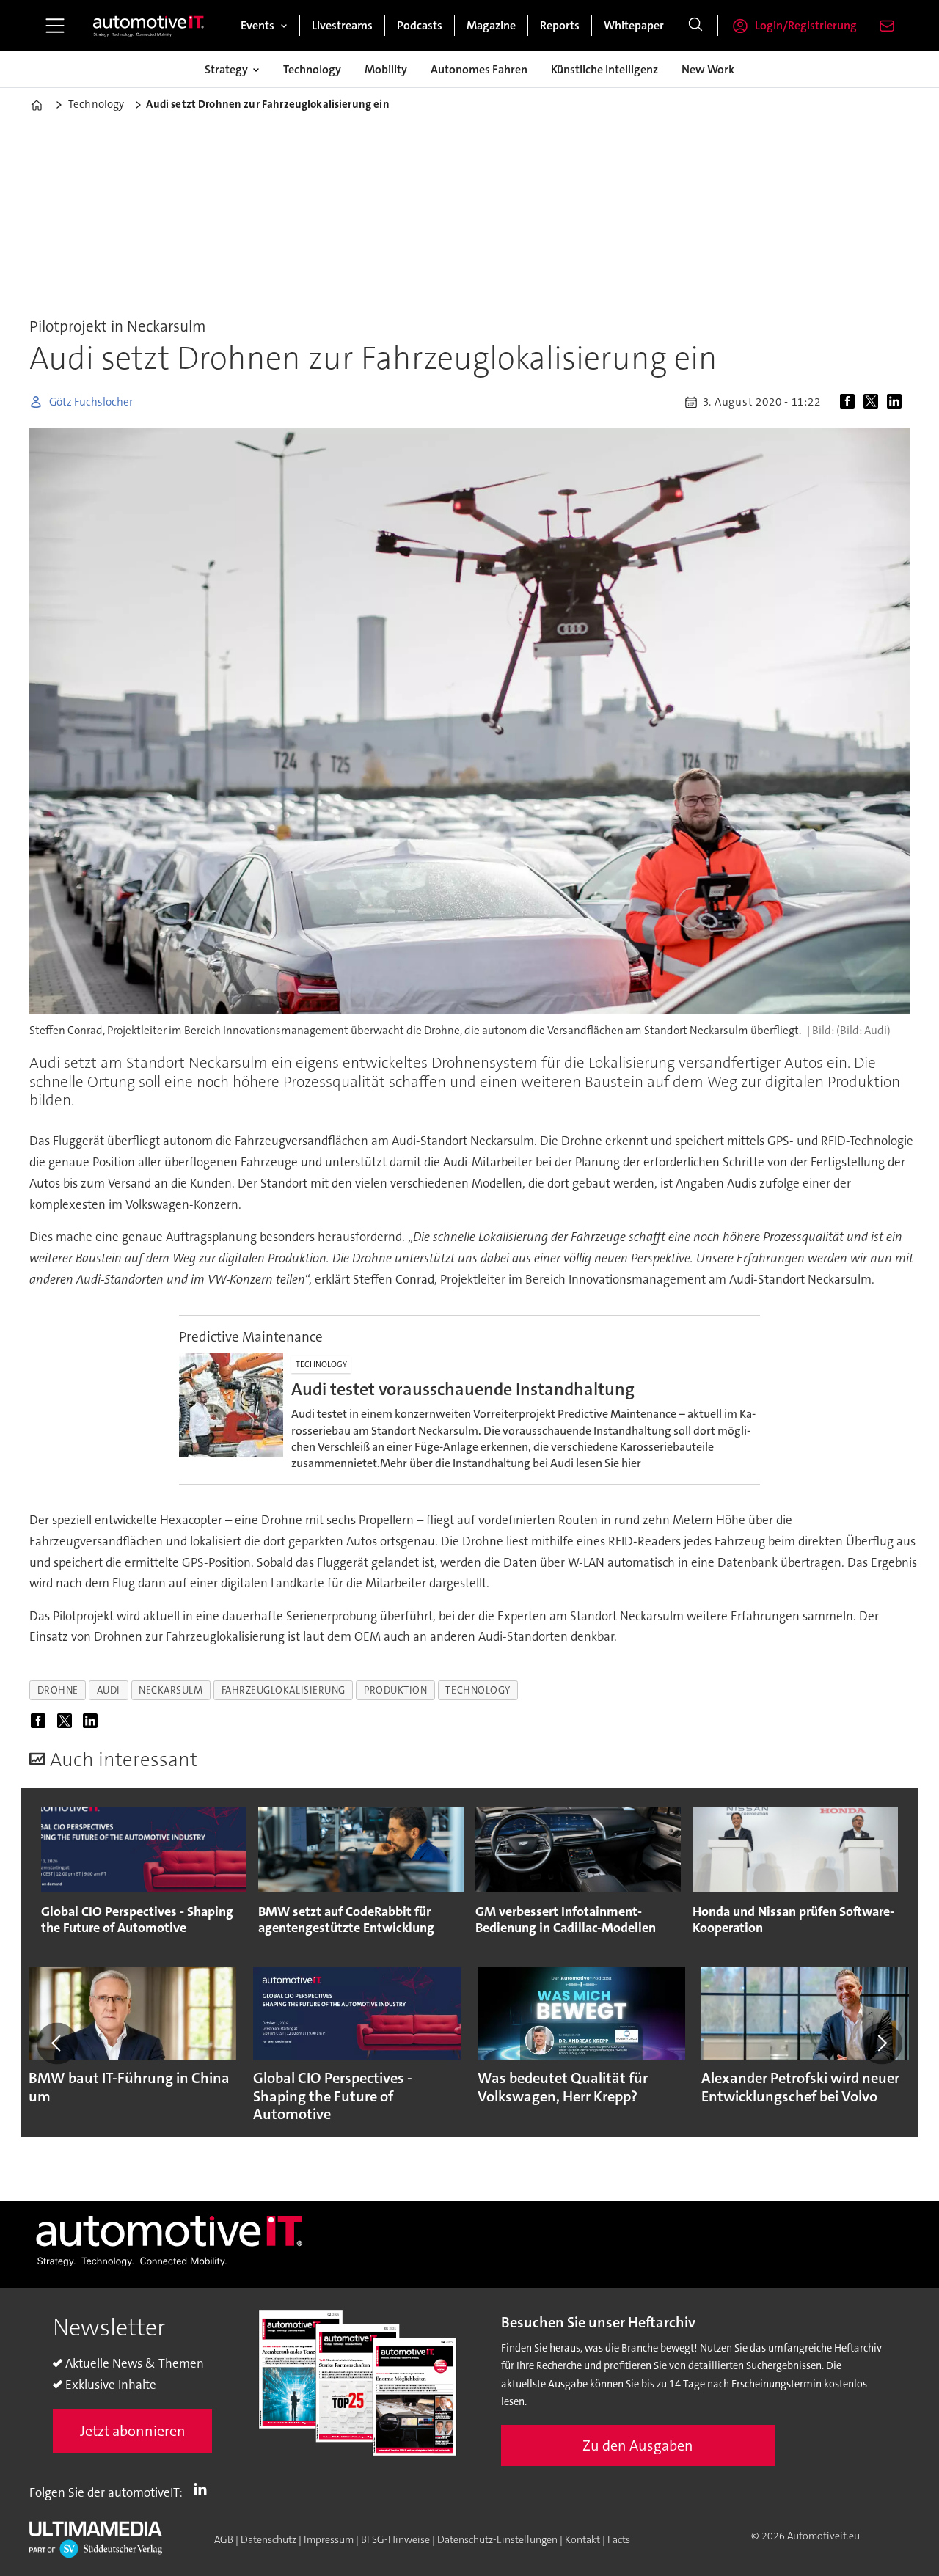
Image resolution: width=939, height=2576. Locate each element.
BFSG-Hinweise (395, 2539)
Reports (560, 25)
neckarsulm (171, 1690)
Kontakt (582, 2539)
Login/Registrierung (806, 25)
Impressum (329, 2539)
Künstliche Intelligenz (604, 69)
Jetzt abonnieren (133, 2431)
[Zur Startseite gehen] (149, 26)
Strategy (226, 69)
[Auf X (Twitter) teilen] (874, 402)
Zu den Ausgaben (638, 2445)
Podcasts (420, 25)
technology (478, 1690)
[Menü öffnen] (55, 26)
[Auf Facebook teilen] (850, 402)
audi (109, 1690)
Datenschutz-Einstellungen (497, 2539)
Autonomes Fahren (479, 69)
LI (204, 2489)
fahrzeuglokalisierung (284, 1690)
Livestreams (342, 25)
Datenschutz (268, 2539)
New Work (708, 69)
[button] (57, 2043)
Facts (619, 2539)
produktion (395, 1690)
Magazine (491, 25)
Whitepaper (634, 25)
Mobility (386, 69)
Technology (312, 69)
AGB (224, 2539)
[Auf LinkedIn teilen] (897, 402)
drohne (58, 1690)
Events (257, 25)
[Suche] (695, 26)
